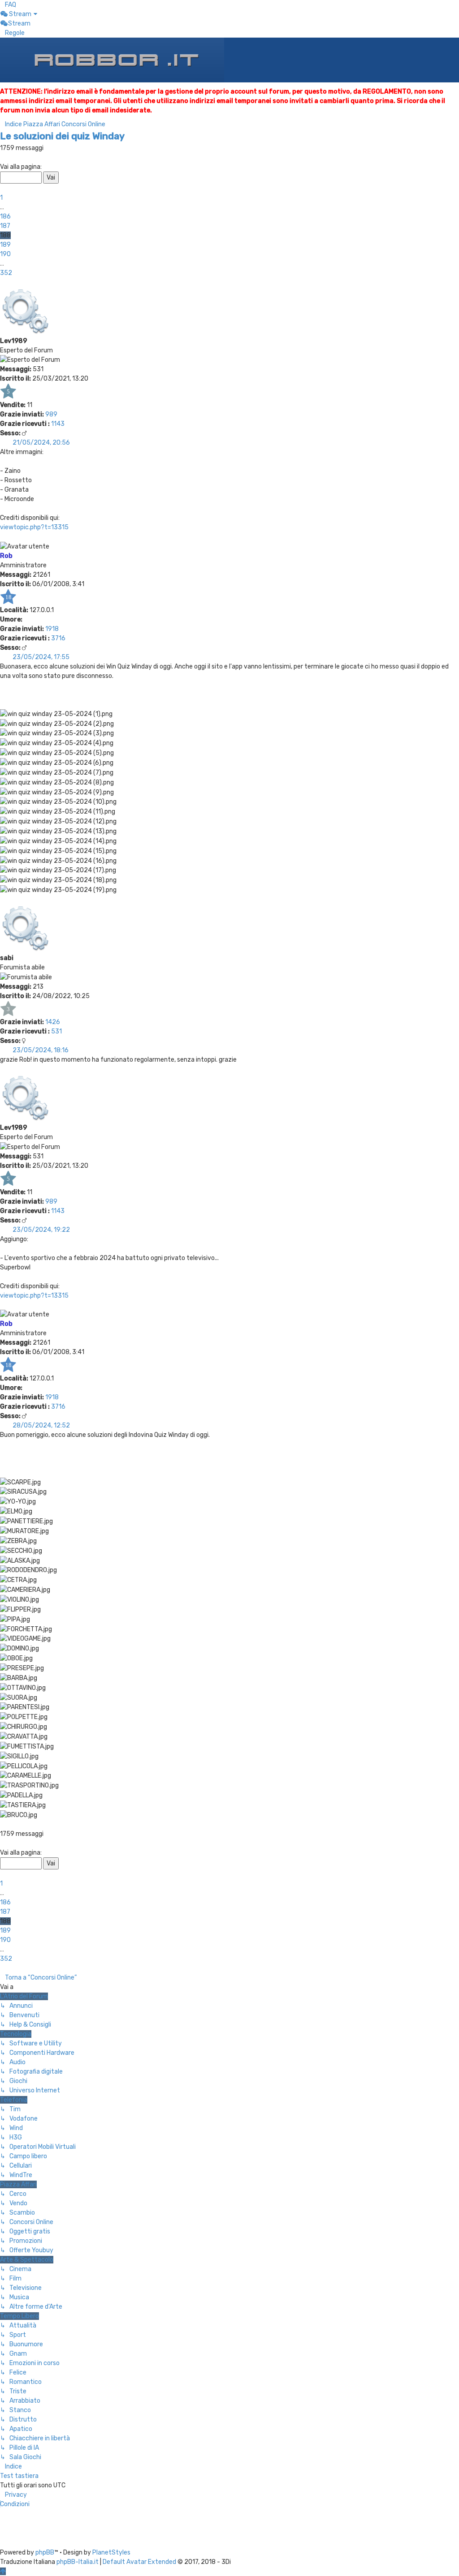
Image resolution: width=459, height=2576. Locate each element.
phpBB (45, 2552)
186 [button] (5, 216)
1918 (52, 629)
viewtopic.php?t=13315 (34, 527)
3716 (58, 638)
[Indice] (112, 60)
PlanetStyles (111, 2552)
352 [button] (6, 273)
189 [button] (5, 245)
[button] (2, 157)
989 (51, 414)
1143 (58, 424)
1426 (53, 1022)
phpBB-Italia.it (78, 2562)
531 (56, 1031)
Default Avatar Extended (139, 2562)
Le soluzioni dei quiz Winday (62, 136)
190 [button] (5, 254)
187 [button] (5, 226)
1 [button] (1, 198)
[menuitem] (8, 5)
